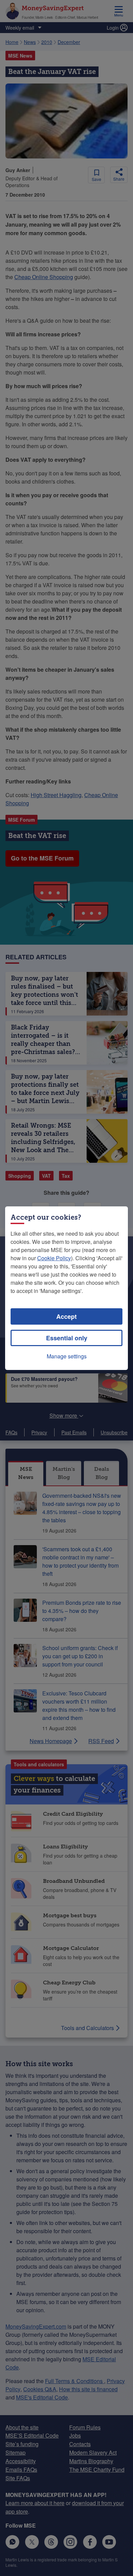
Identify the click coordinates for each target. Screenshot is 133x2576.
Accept (66, 1316)
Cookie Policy (54, 1258)
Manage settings (67, 1356)
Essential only (67, 1338)
